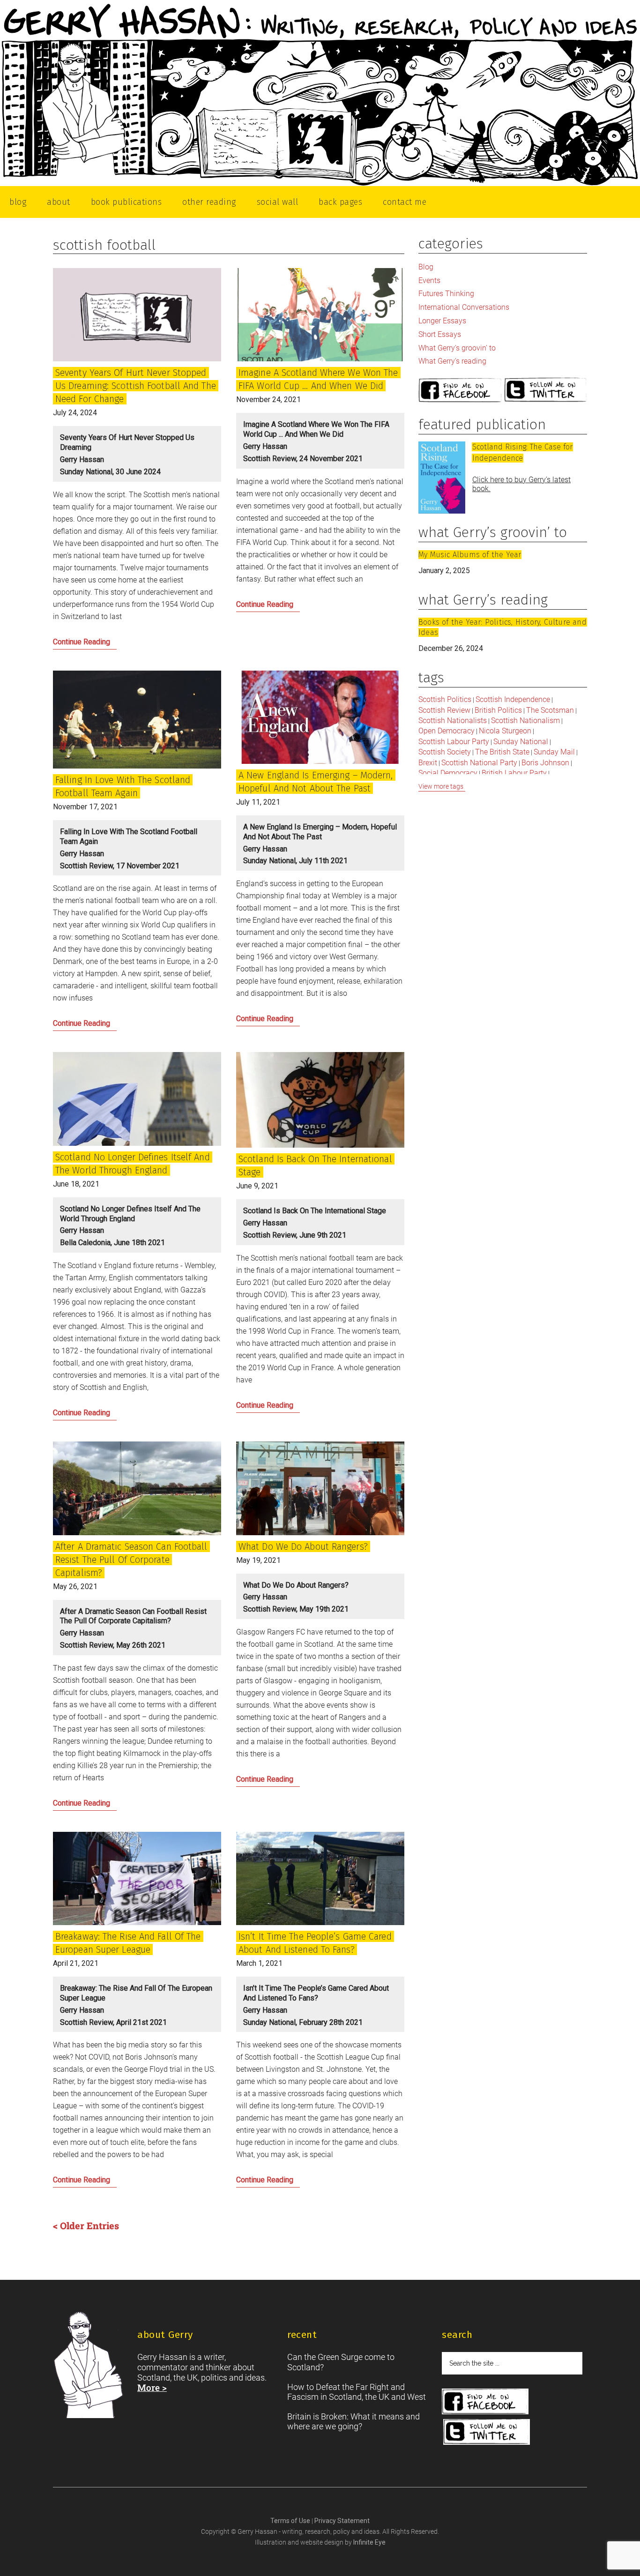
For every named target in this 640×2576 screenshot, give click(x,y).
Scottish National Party (479, 763)
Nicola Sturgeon (505, 731)
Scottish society (445, 752)
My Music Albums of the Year (470, 555)
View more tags (441, 786)
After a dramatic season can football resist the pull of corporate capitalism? (131, 1560)
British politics (498, 710)
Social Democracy (448, 773)
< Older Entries (86, 2225)
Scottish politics (445, 699)
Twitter (546, 391)
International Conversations (464, 307)
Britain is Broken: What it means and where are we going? (353, 2422)
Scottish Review (444, 710)
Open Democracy (447, 731)
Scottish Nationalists (453, 721)
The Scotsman (550, 710)
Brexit (428, 763)
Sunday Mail (554, 752)
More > (152, 2387)
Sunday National (521, 742)
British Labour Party (514, 773)
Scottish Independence (513, 699)
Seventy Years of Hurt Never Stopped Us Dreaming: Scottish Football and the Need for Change (136, 386)
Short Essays (440, 334)
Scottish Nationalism (525, 721)
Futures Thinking (446, 294)
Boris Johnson (545, 763)
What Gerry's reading (452, 361)
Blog (426, 267)
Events (429, 280)
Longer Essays (442, 321)
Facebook (460, 391)
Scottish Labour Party (454, 742)
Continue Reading (98, 644)
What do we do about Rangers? (303, 1546)
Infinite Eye (369, 2542)
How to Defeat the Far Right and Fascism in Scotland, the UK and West (357, 2392)
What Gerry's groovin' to (457, 348)
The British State (502, 752)
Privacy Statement (342, 2521)
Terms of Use (291, 2521)
